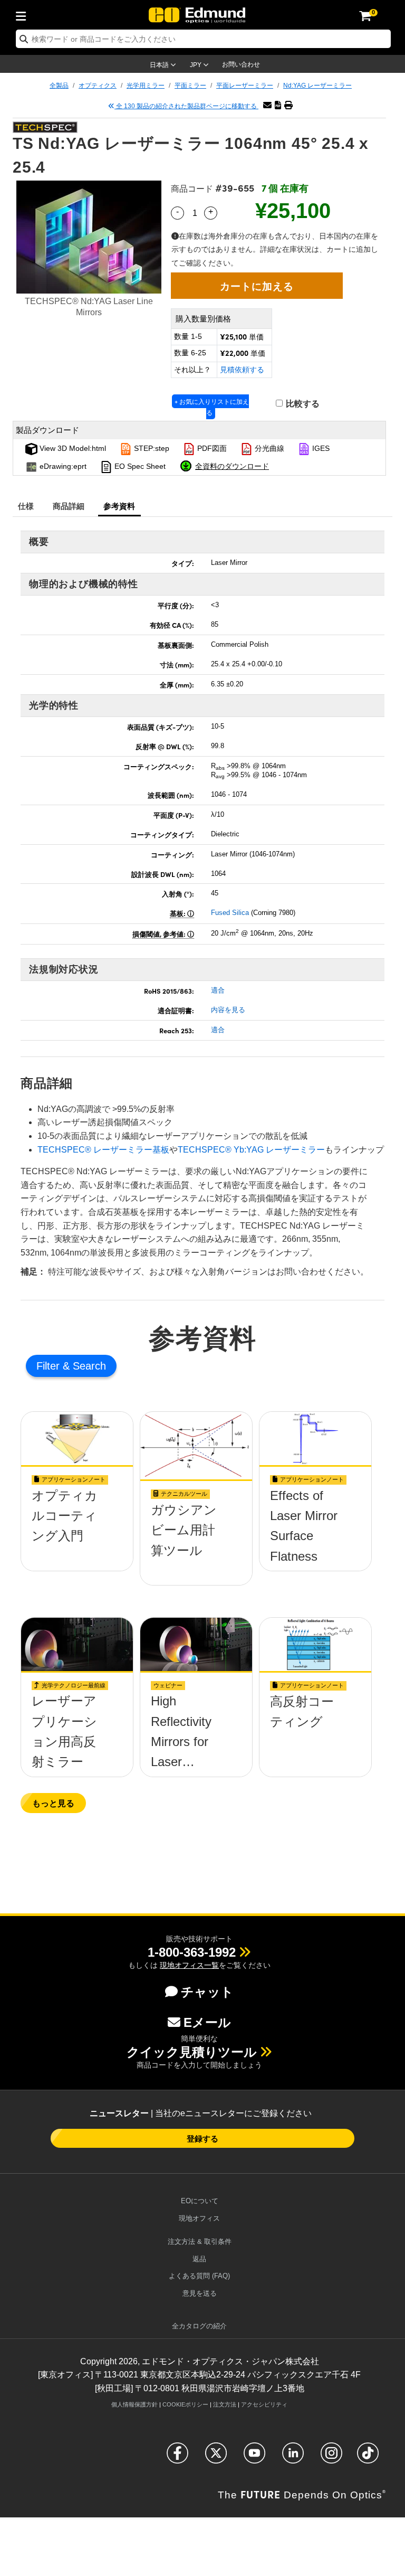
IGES (320, 448)
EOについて (200, 2201)
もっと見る (53, 1803)
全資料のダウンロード (232, 466)
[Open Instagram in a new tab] (331, 2457)
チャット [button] (207, 1992)
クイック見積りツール (192, 2052)
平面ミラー (190, 86)
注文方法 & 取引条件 (200, 2242)
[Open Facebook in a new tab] (177, 2457)
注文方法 (225, 2404)
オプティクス (98, 86)
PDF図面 (211, 448)
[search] (203, 39)
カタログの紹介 (199, 2326)
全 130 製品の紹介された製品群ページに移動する (186, 106)
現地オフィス (199, 2218)
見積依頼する (242, 370)
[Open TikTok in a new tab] (368, 2457)
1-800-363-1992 (192, 1952)
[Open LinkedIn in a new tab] (293, 2457)
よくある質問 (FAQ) (199, 2276)
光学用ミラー (146, 86)
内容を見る (228, 1010)
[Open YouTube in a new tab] (254, 2457)
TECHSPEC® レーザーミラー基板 (103, 1150)
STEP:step (151, 448)
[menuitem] (24, 14)
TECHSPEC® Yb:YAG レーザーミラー (251, 1150)
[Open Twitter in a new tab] (216, 2457)
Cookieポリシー (185, 2404)
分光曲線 (268, 448)
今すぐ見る (77, 1534)
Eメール (207, 2022)
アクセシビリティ (264, 2404)
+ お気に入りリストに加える (212, 407)
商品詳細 (69, 506)
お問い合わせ (241, 64)
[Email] (267, 105)
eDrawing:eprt (62, 466)
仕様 (26, 506)
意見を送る (200, 2293)
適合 (218, 990)
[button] (278, 105)
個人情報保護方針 (134, 2404)
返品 (199, 2259)
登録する (202, 2138)
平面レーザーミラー (245, 86)
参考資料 (119, 506)
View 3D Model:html (72, 448)
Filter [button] (50, 1366)
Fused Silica (230, 913)
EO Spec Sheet (139, 466)
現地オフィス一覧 (189, 1965)
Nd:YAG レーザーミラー (317, 86)
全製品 (59, 86)
